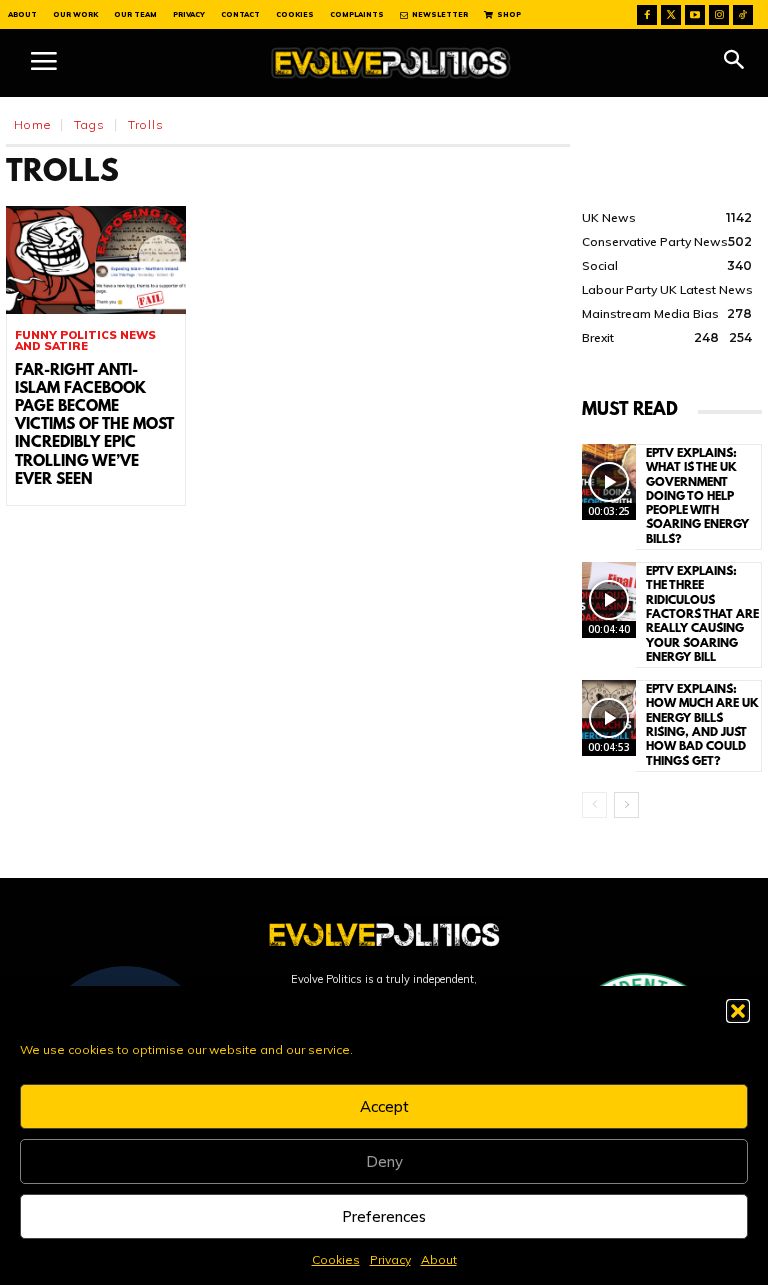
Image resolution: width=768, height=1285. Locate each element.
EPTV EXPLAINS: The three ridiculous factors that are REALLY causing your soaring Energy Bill (702, 615)
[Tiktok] (743, 15)
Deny (384, 1161)
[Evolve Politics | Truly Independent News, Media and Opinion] (391, 63)
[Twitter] (671, 15)
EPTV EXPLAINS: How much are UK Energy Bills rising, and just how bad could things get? (702, 725)
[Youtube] (695, 15)
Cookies (336, 1259)
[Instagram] (719, 15)
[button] (738, 1011)
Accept (384, 1106)
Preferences (384, 1216)
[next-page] (626, 805)
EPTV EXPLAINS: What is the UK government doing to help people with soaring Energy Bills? (697, 497)
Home (32, 124)
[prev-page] (594, 805)
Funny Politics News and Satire (85, 341)
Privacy (390, 1259)
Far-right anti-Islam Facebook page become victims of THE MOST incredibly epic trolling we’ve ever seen (94, 425)
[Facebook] (647, 15)
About (439, 1259)
